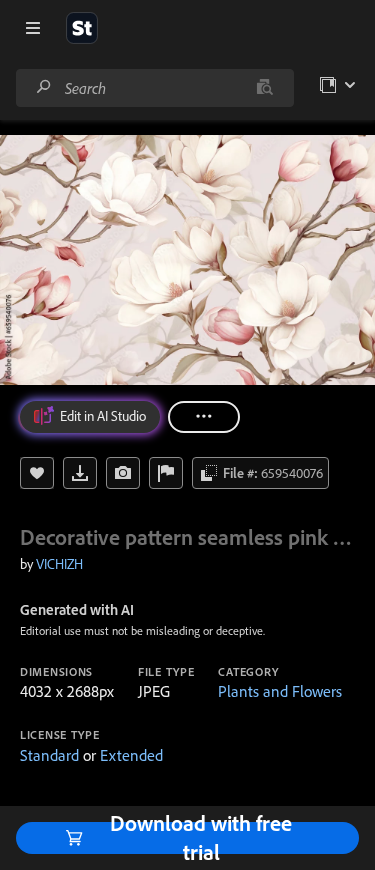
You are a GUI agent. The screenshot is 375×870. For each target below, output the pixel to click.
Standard (49, 755)
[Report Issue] (166, 473)
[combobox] (154, 88)
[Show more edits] (204, 417)
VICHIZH (59, 564)
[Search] (44, 87)
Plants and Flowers (280, 691)
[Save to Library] (37, 473)
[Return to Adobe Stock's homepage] (82, 28)
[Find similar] (264, 88)
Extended (131, 755)
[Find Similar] (123, 473)
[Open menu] (33, 28)
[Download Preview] (80, 473)
